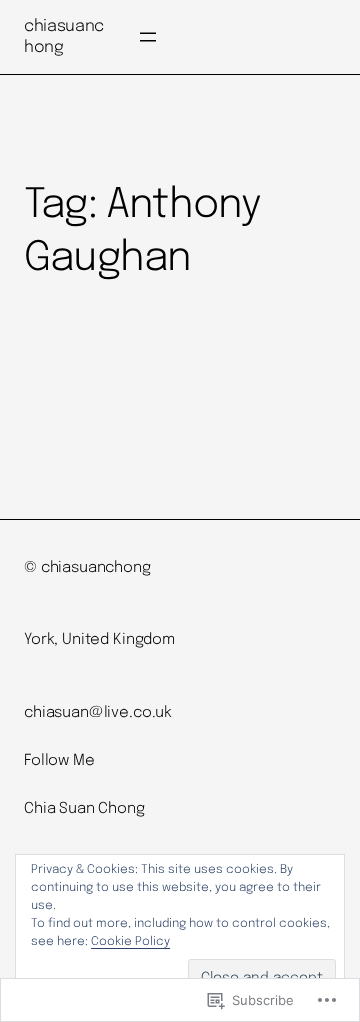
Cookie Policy (130, 942)
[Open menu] (148, 37)
